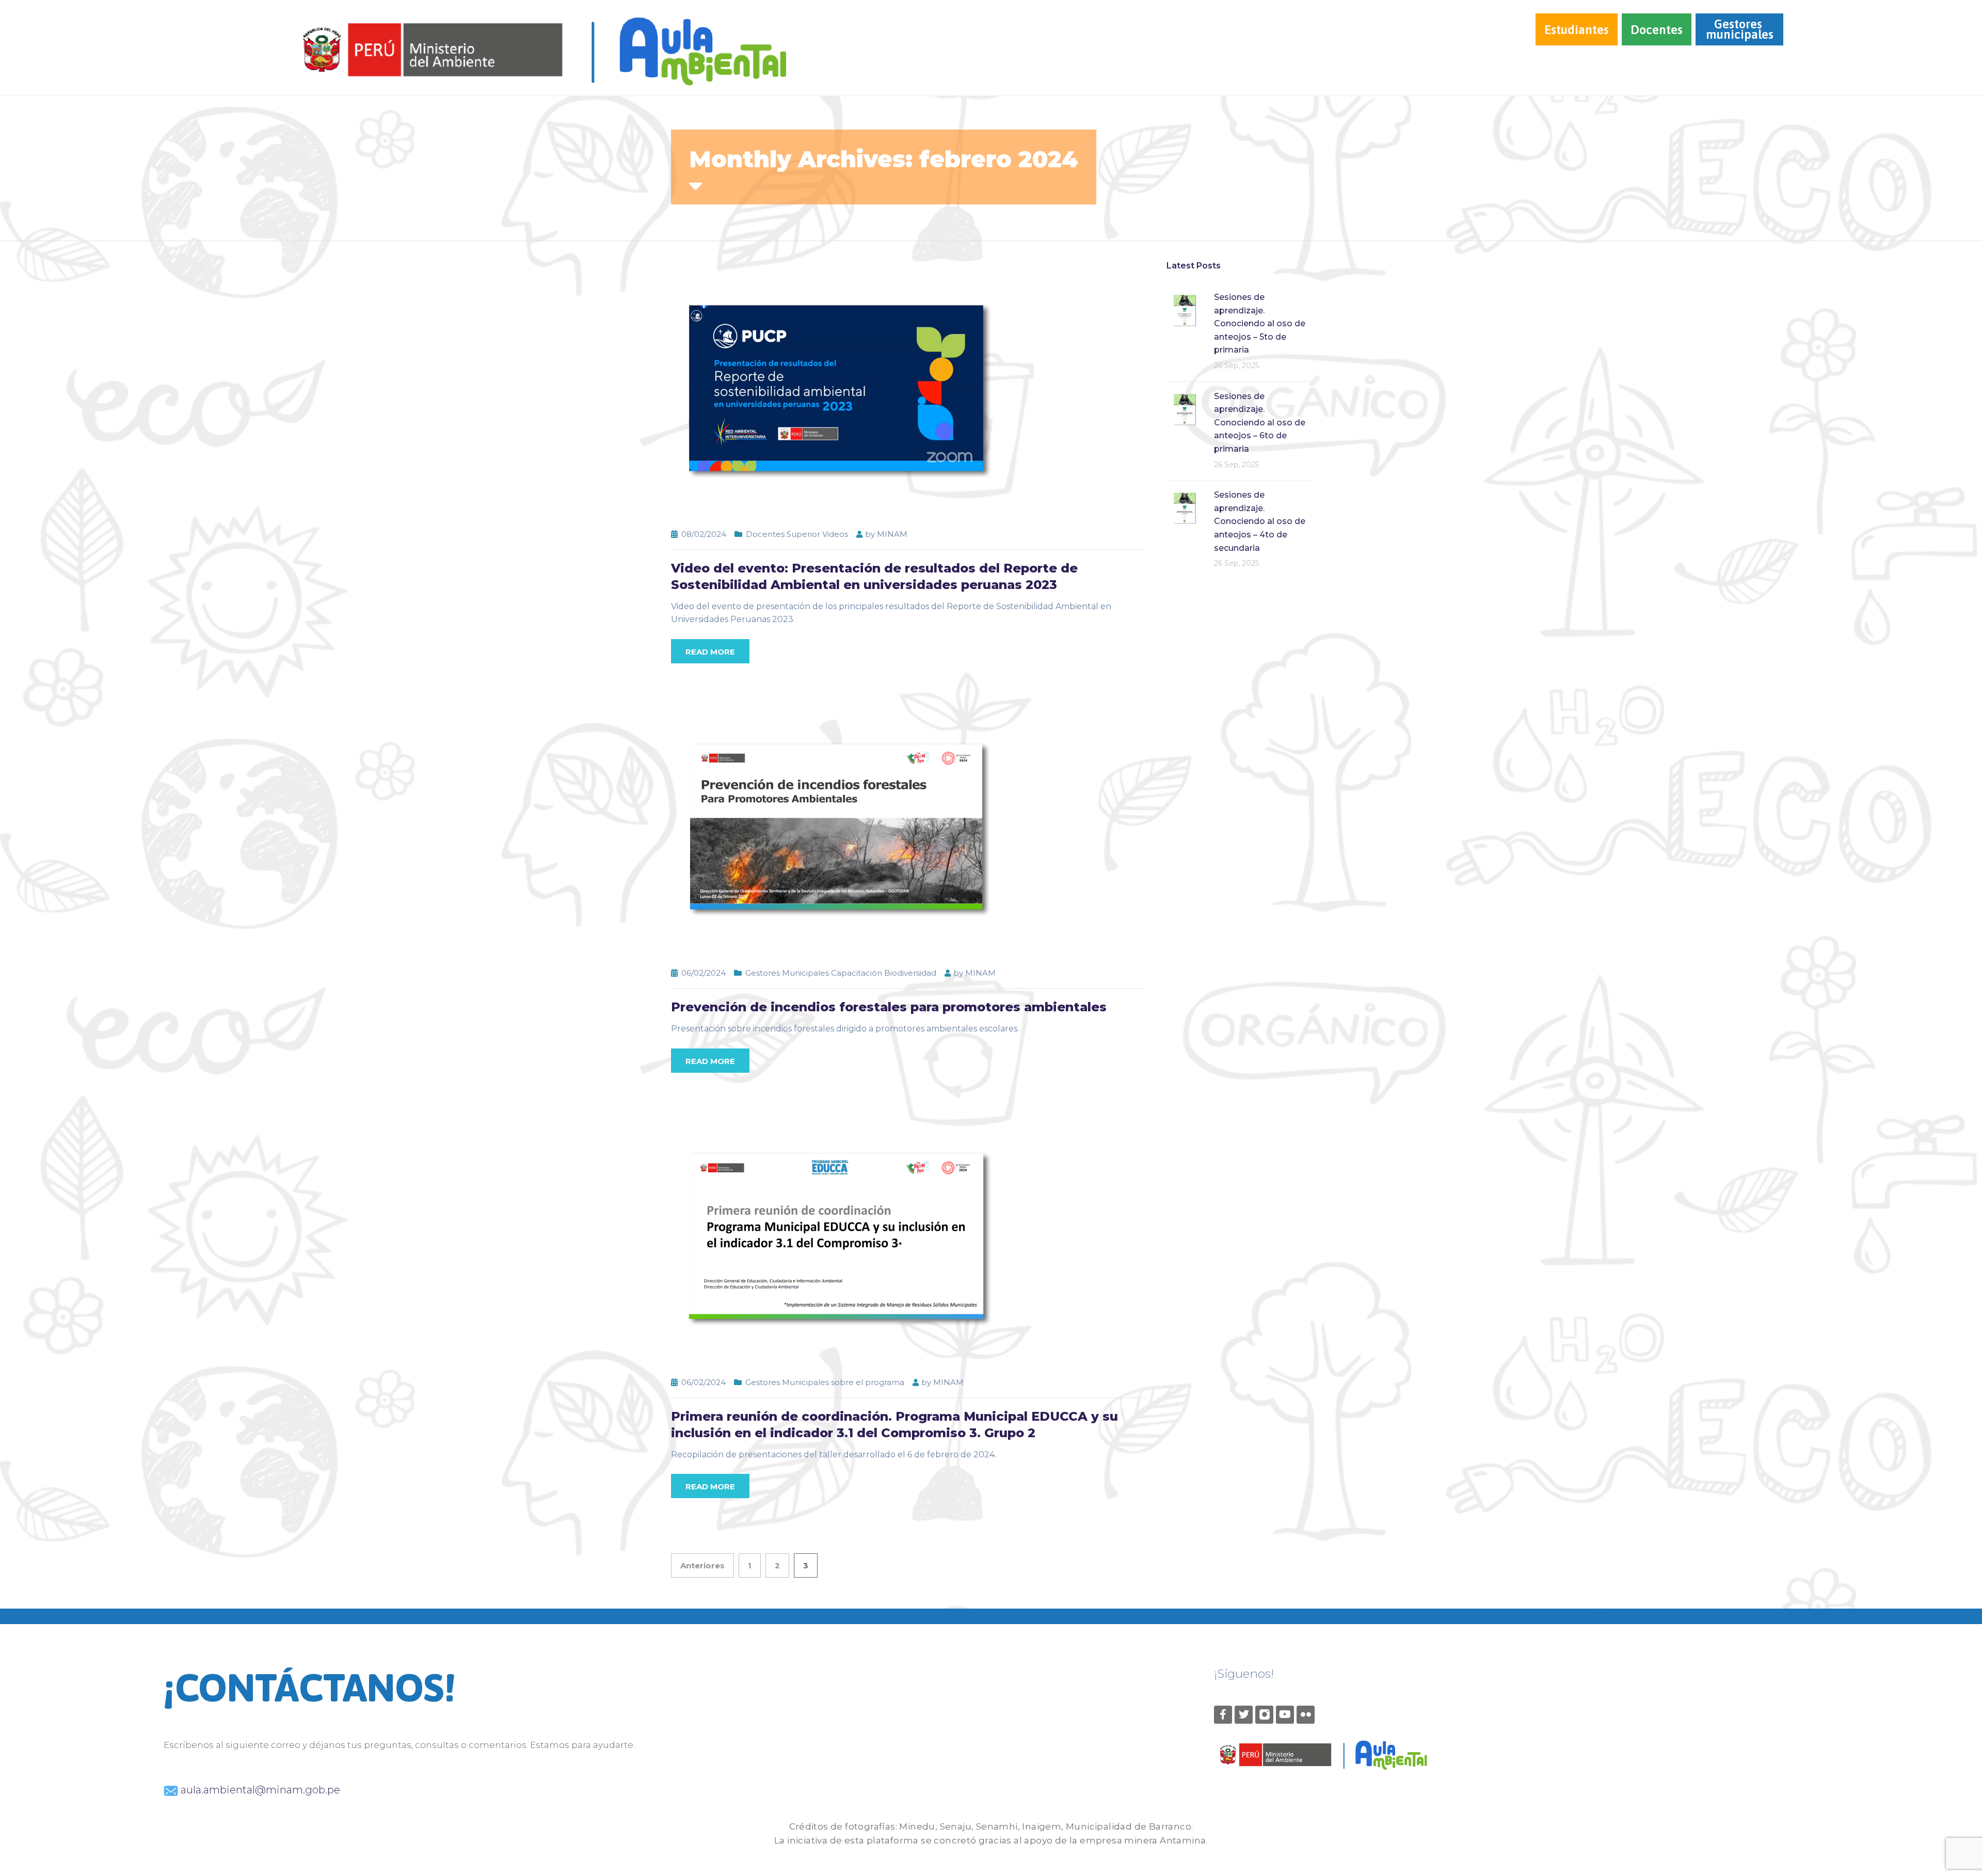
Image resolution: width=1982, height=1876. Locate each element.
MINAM (892, 534)
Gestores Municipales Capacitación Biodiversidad (841, 973)
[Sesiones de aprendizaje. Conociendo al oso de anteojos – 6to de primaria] (1185, 409)
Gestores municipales (1740, 29)
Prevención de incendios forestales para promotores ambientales (889, 1007)
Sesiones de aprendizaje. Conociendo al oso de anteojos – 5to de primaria (1260, 323)
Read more (710, 652)
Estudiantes (1577, 30)
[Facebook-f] (1223, 1715)
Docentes (1657, 30)
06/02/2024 (704, 973)
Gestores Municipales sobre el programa (825, 1382)
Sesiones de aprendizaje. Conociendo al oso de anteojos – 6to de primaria (1260, 423)
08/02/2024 (704, 534)
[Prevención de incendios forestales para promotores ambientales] (836, 827)
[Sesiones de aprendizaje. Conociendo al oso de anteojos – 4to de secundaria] (1185, 507)
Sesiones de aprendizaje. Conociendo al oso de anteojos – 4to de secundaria (1260, 521)
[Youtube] (1285, 1715)
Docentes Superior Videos (797, 534)
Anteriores (702, 1565)
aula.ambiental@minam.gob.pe (259, 1790)
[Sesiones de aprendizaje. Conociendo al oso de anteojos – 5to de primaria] (1185, 309)
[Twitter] (1244, 1715)
